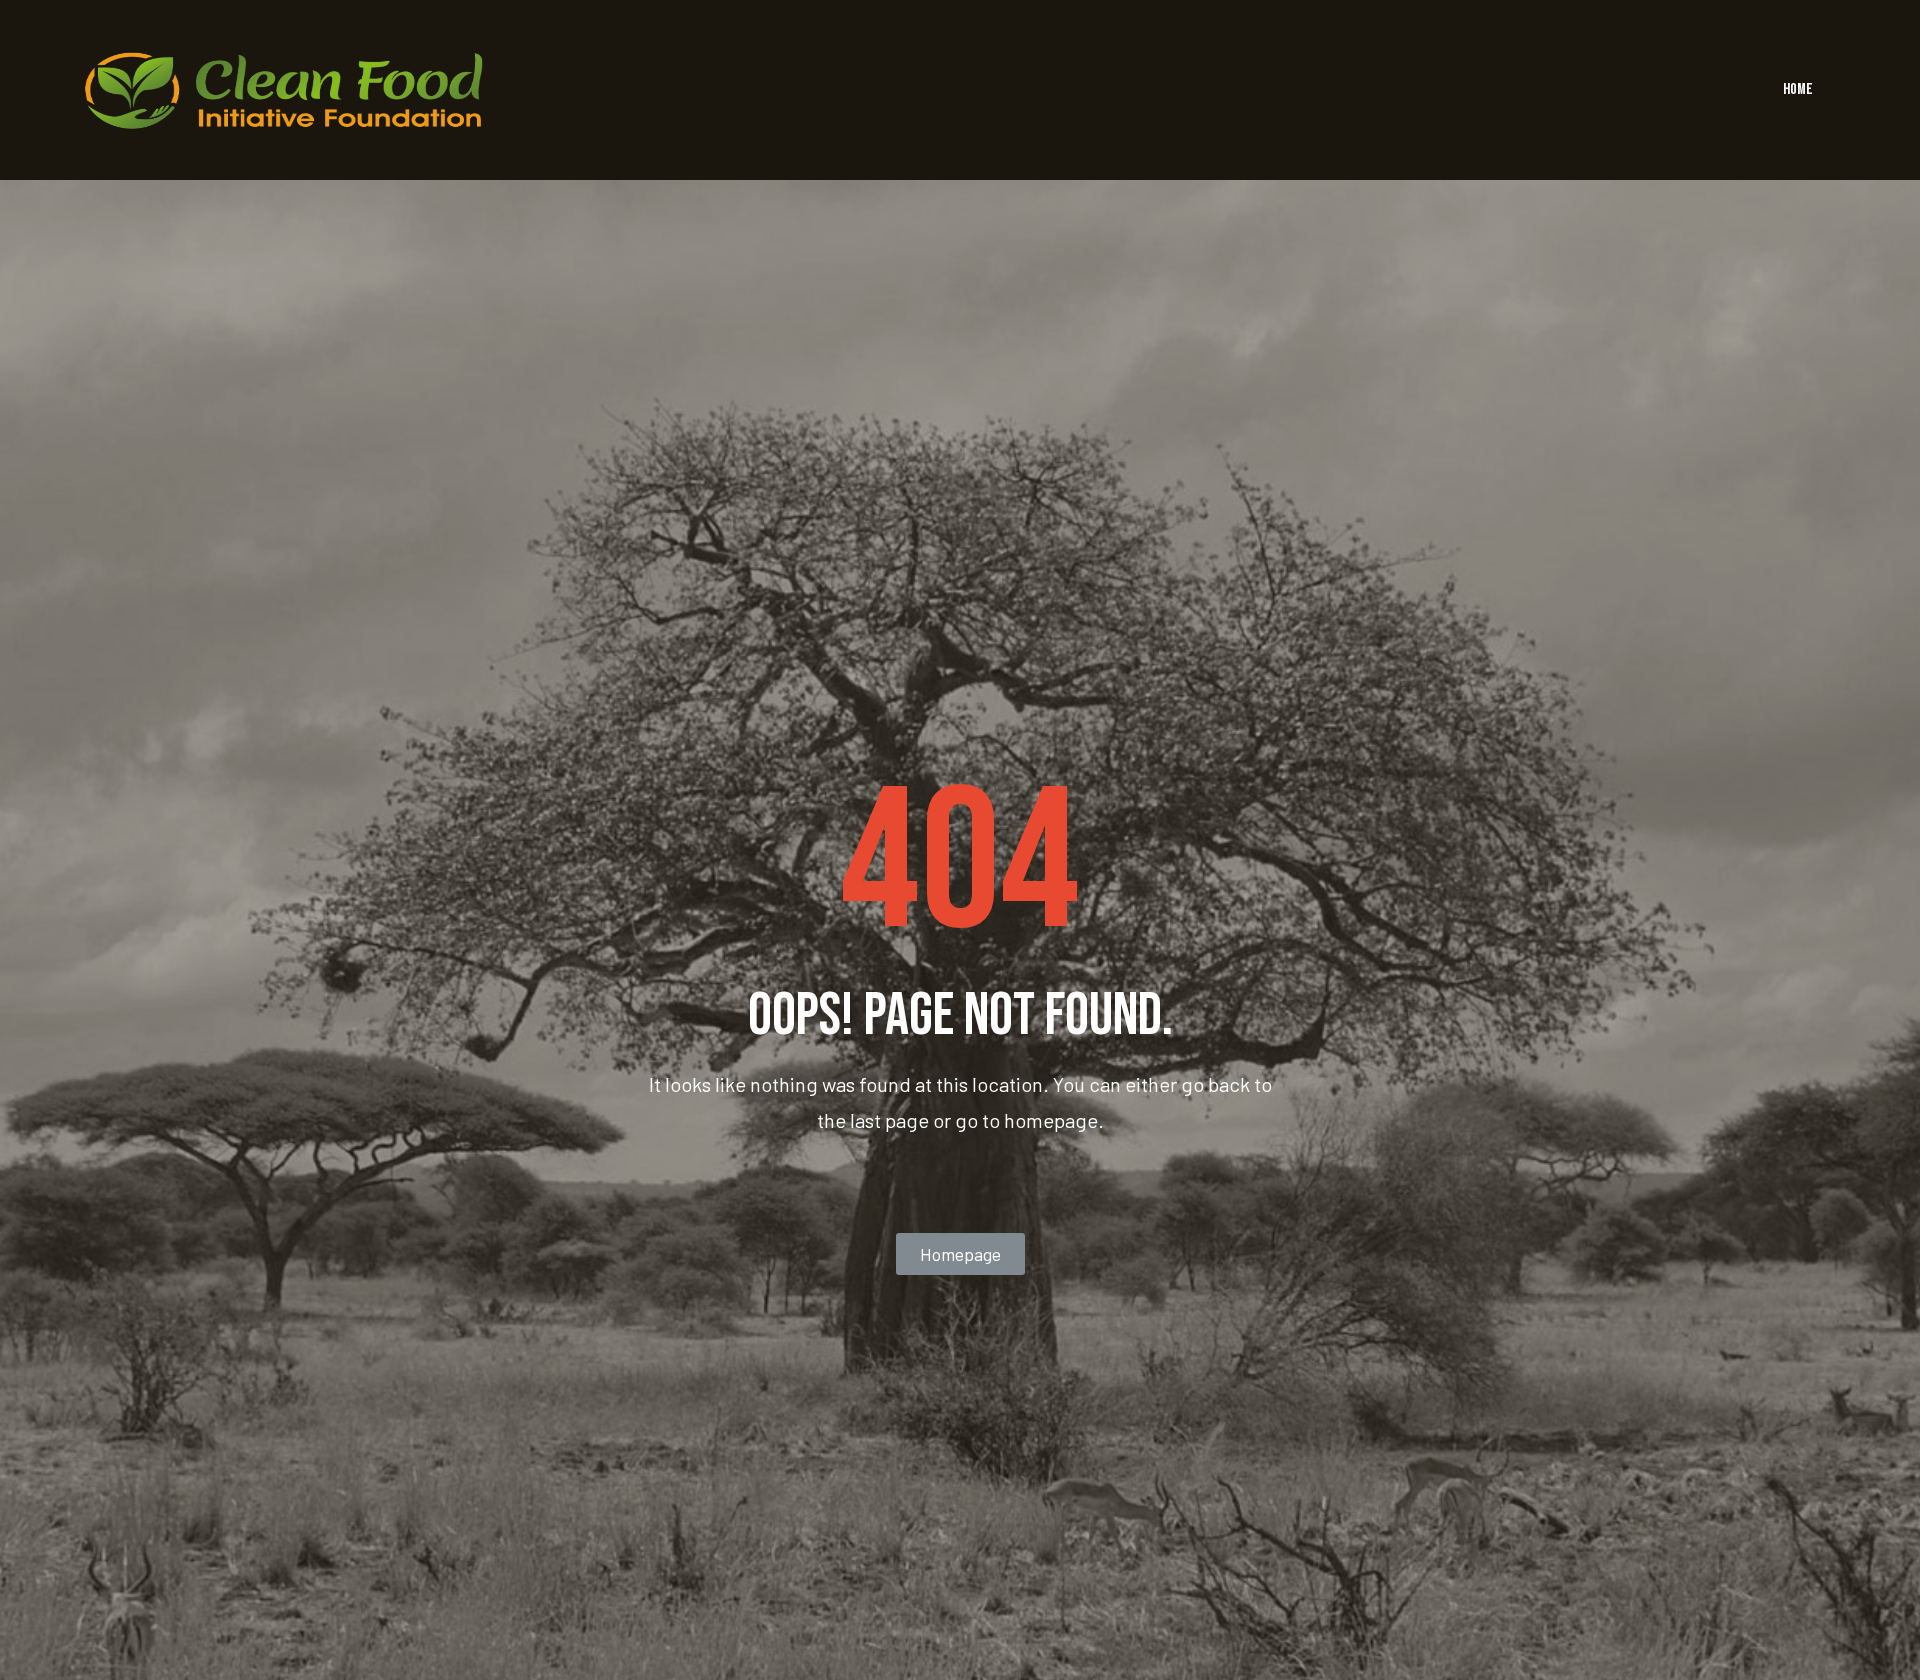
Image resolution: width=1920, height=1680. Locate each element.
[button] (960, 1254)
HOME (1798, 89)
